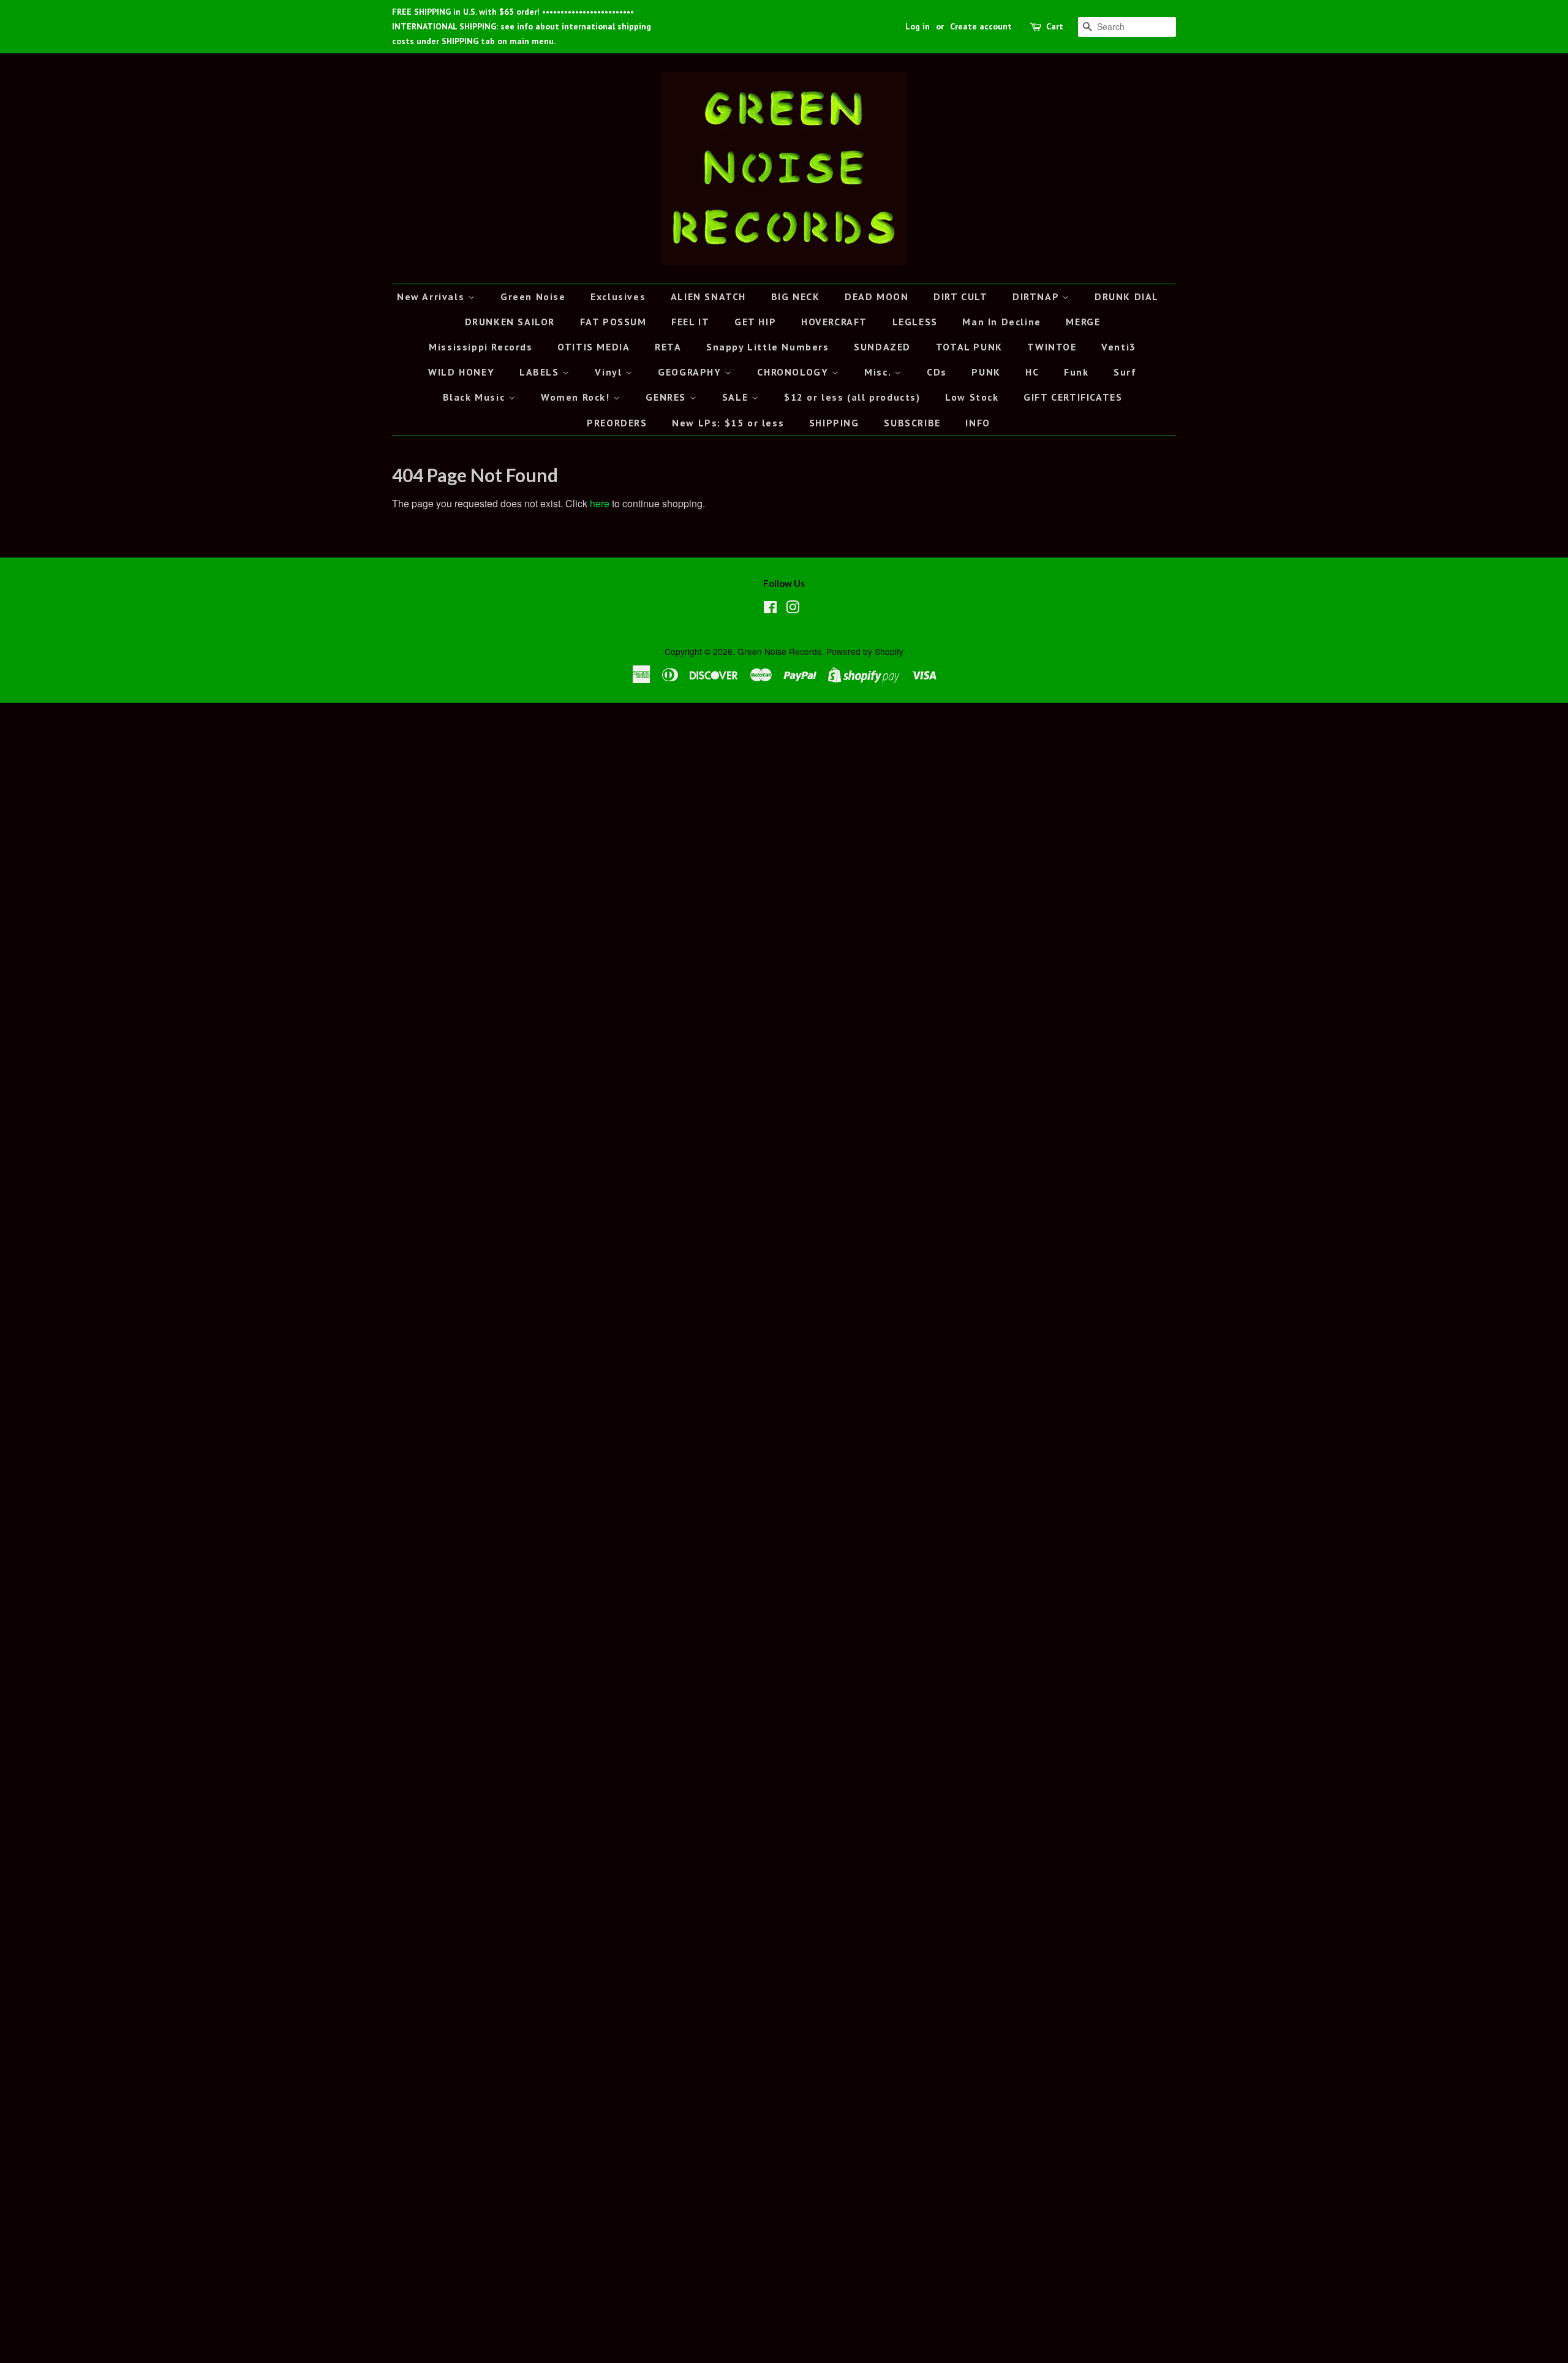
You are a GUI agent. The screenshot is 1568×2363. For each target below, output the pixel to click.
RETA (668, 347)
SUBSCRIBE (912, 423)
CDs (937, 372)
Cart (1055, 26)
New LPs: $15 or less (728, 423)
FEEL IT (690, 322)
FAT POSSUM (613, 322)
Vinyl (610, 372)
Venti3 (1119, 347)
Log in (918, 26)
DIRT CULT (960, 297)
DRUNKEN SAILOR (510, 322)
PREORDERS (617, 423)
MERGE (1083, 322)
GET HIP (755, 322)
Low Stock (972, 397)
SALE (737, 397)
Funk (1076, 372)
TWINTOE (1052, 347)
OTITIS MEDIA (594, 347)
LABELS (541, 372)
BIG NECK (796, 297)
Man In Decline (1001, 322)
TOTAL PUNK (969, 347)
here (600, 503)
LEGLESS (915, 322)
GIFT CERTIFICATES (1073, 397)
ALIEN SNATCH (708, 297)
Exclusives (618, 297)
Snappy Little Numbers (768, 347)
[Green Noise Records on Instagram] (793, 609)
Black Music (476, 397)
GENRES (667, 397)
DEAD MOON (876, 297)
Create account (981, 26)
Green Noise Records (779, 651)
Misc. (879, 372)
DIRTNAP (1037, 297)
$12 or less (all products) (852, 397)
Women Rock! (577, 397)
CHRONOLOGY (794, 372)
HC (1032, 372)
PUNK (986, 372)
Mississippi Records (481, 347)
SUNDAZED (882, 347)
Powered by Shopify (865, 651)
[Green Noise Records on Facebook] (770, 609)
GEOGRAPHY (691, 372)
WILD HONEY (461, 372)
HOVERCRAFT (834, 322)
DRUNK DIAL (1127, 297)
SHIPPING (834, 423)
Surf (1125, 372)
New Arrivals (432, 297)
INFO (978, 423)
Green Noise (533, 297)
